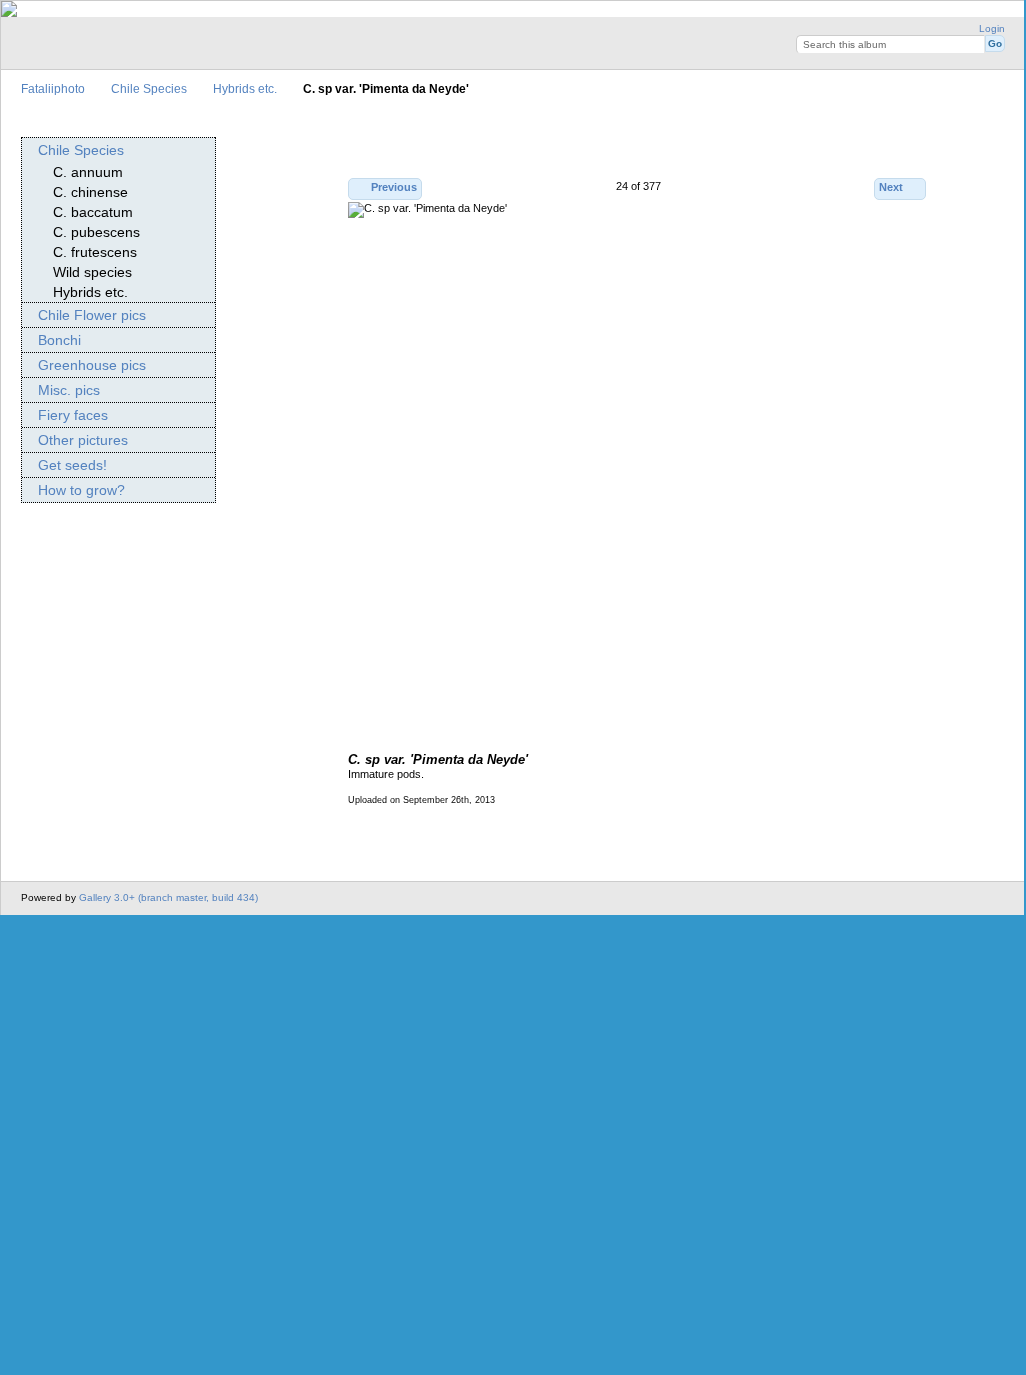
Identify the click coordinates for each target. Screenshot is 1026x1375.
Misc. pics (69, 390)
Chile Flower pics (92, 315)
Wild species (92, 272)
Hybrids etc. (245, 88)
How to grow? (81, 490)
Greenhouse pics (92, 365)
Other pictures (83, 440)
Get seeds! (72, 465)
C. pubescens (96, 232)
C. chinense (90, 192)
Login (992, 28)
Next (891, 187)
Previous (394, 187)
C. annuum (88, 172)
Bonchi (59, 340)
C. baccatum (93, 212)
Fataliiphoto (53, 88)
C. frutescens (95, 252)
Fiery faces (73, 415)
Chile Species (149, 88)
